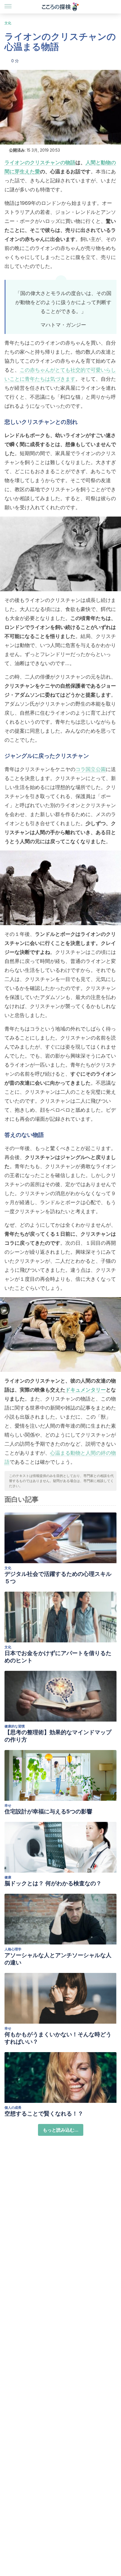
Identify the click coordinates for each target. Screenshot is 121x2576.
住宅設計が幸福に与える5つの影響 (48, 1811)
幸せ (8, 1805)
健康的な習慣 (15, 1726)
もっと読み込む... (61, 2130)
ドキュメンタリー (86, 1390)
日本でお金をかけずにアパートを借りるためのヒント (58, 1657)
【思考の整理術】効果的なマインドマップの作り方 (58, 1736)
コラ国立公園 (91, 769)
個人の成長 (13, 2107)
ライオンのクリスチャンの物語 (40, 162)
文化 (8, 23)
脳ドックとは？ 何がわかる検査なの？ (53, 1883)
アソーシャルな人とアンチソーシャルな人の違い (58, 1959)
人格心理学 (13, 1949)
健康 (8, 1877)
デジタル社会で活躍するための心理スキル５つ (58, 1578)
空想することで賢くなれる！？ (44, 2114)
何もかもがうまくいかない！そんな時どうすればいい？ (58, 2038)
